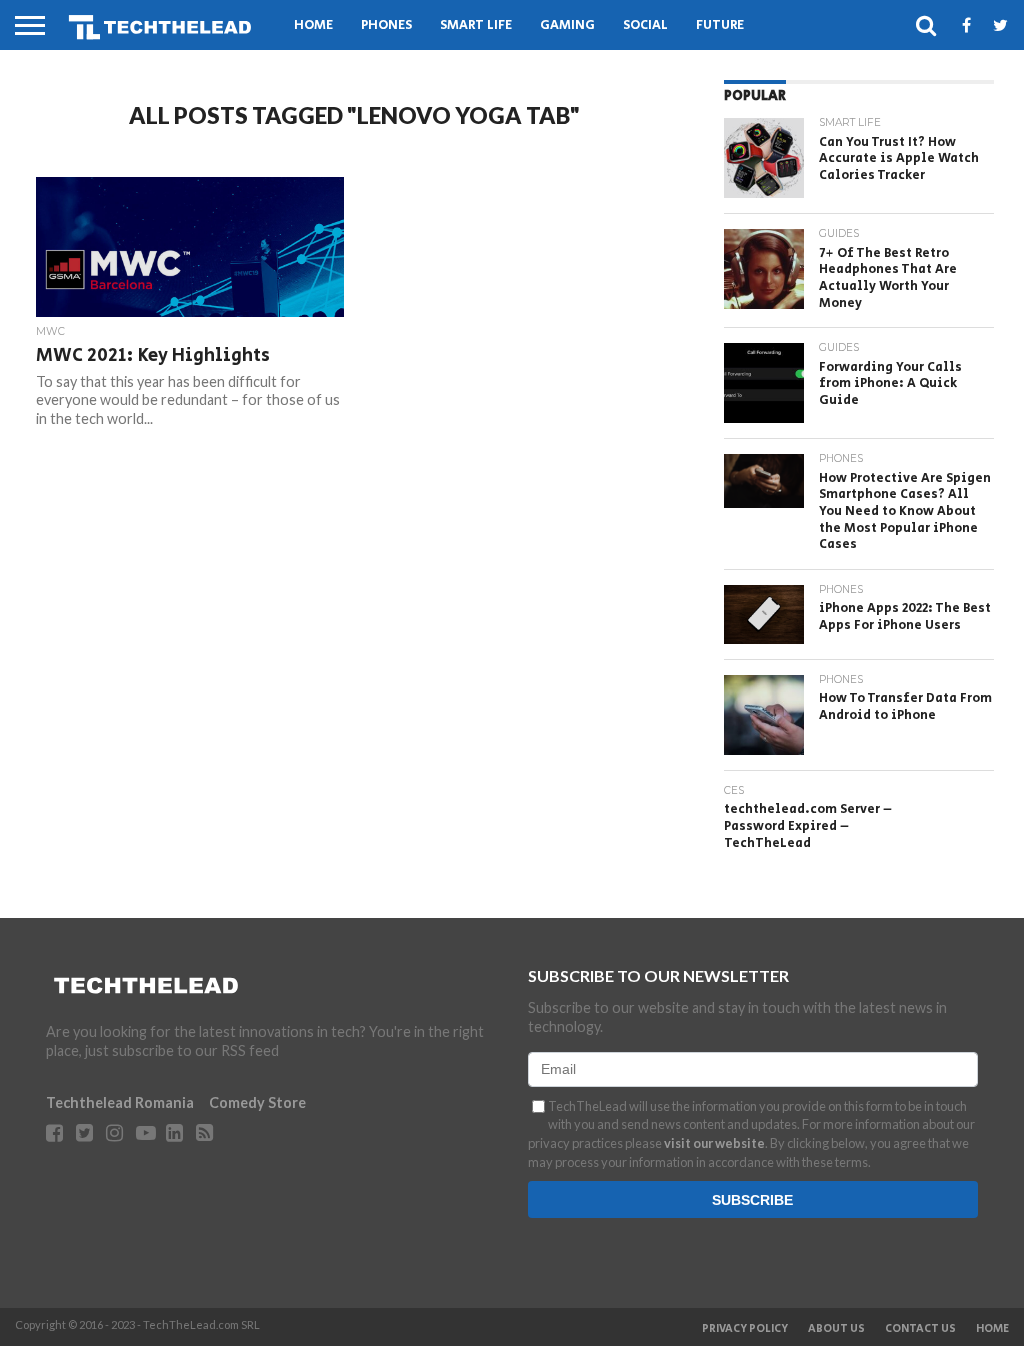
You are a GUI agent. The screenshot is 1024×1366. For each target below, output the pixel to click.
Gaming (567, 25)
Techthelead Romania (120, 1102)
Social (645, 25)
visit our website (714, 1143)
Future (720, 25)
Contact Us (920, 1329)
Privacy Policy (745, 1329)
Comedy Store (257, 1102)
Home (313, 25)
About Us (836, 1329)
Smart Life (476, 25)
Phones (386, 25)
